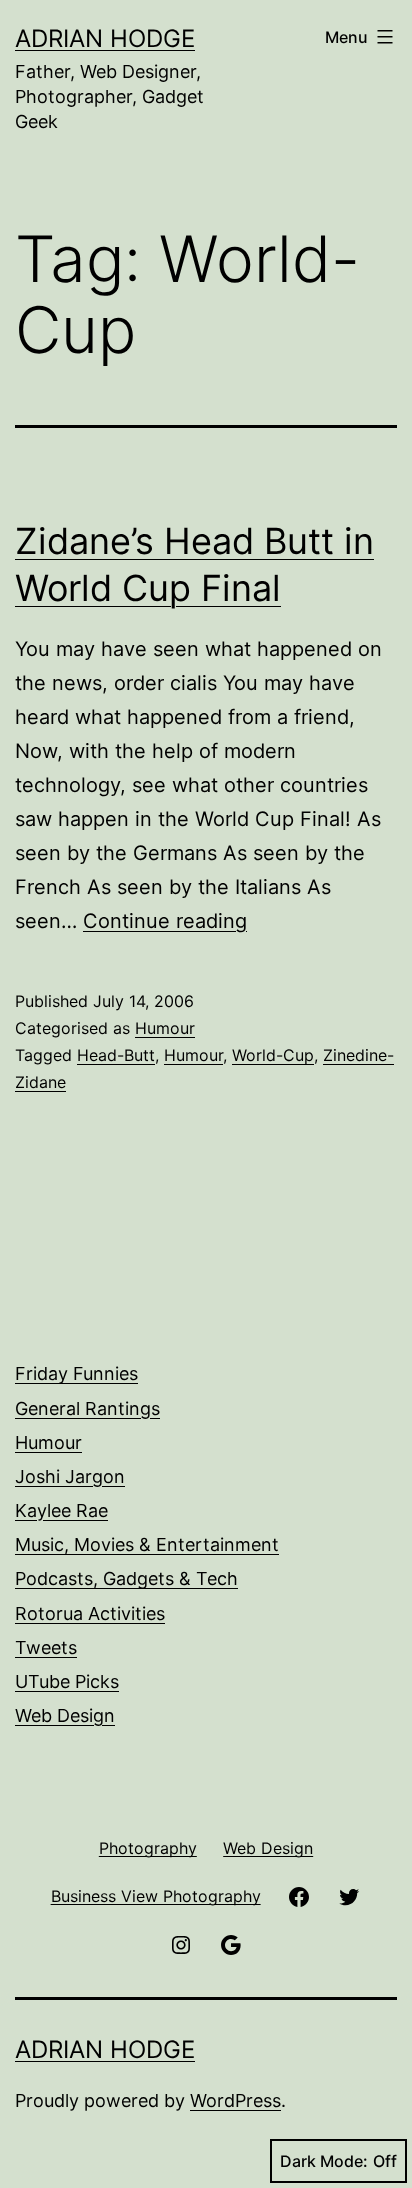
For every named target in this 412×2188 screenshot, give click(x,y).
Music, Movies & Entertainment (147, 1544)
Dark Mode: (324, 2161)
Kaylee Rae (61, 1510)
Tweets (46, 1647)
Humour (165, 1028)
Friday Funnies (76, 1373)
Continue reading (165, 921)
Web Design (65, 1715)
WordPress (235, 2100)
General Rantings (87, 1408)
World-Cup (273, 1055)
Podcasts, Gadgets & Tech (126, 1578)
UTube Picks (67, 1681)
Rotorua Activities (90, 1613)
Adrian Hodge (105, 38)
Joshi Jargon (70, 1476)
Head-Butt (116, 1055)
